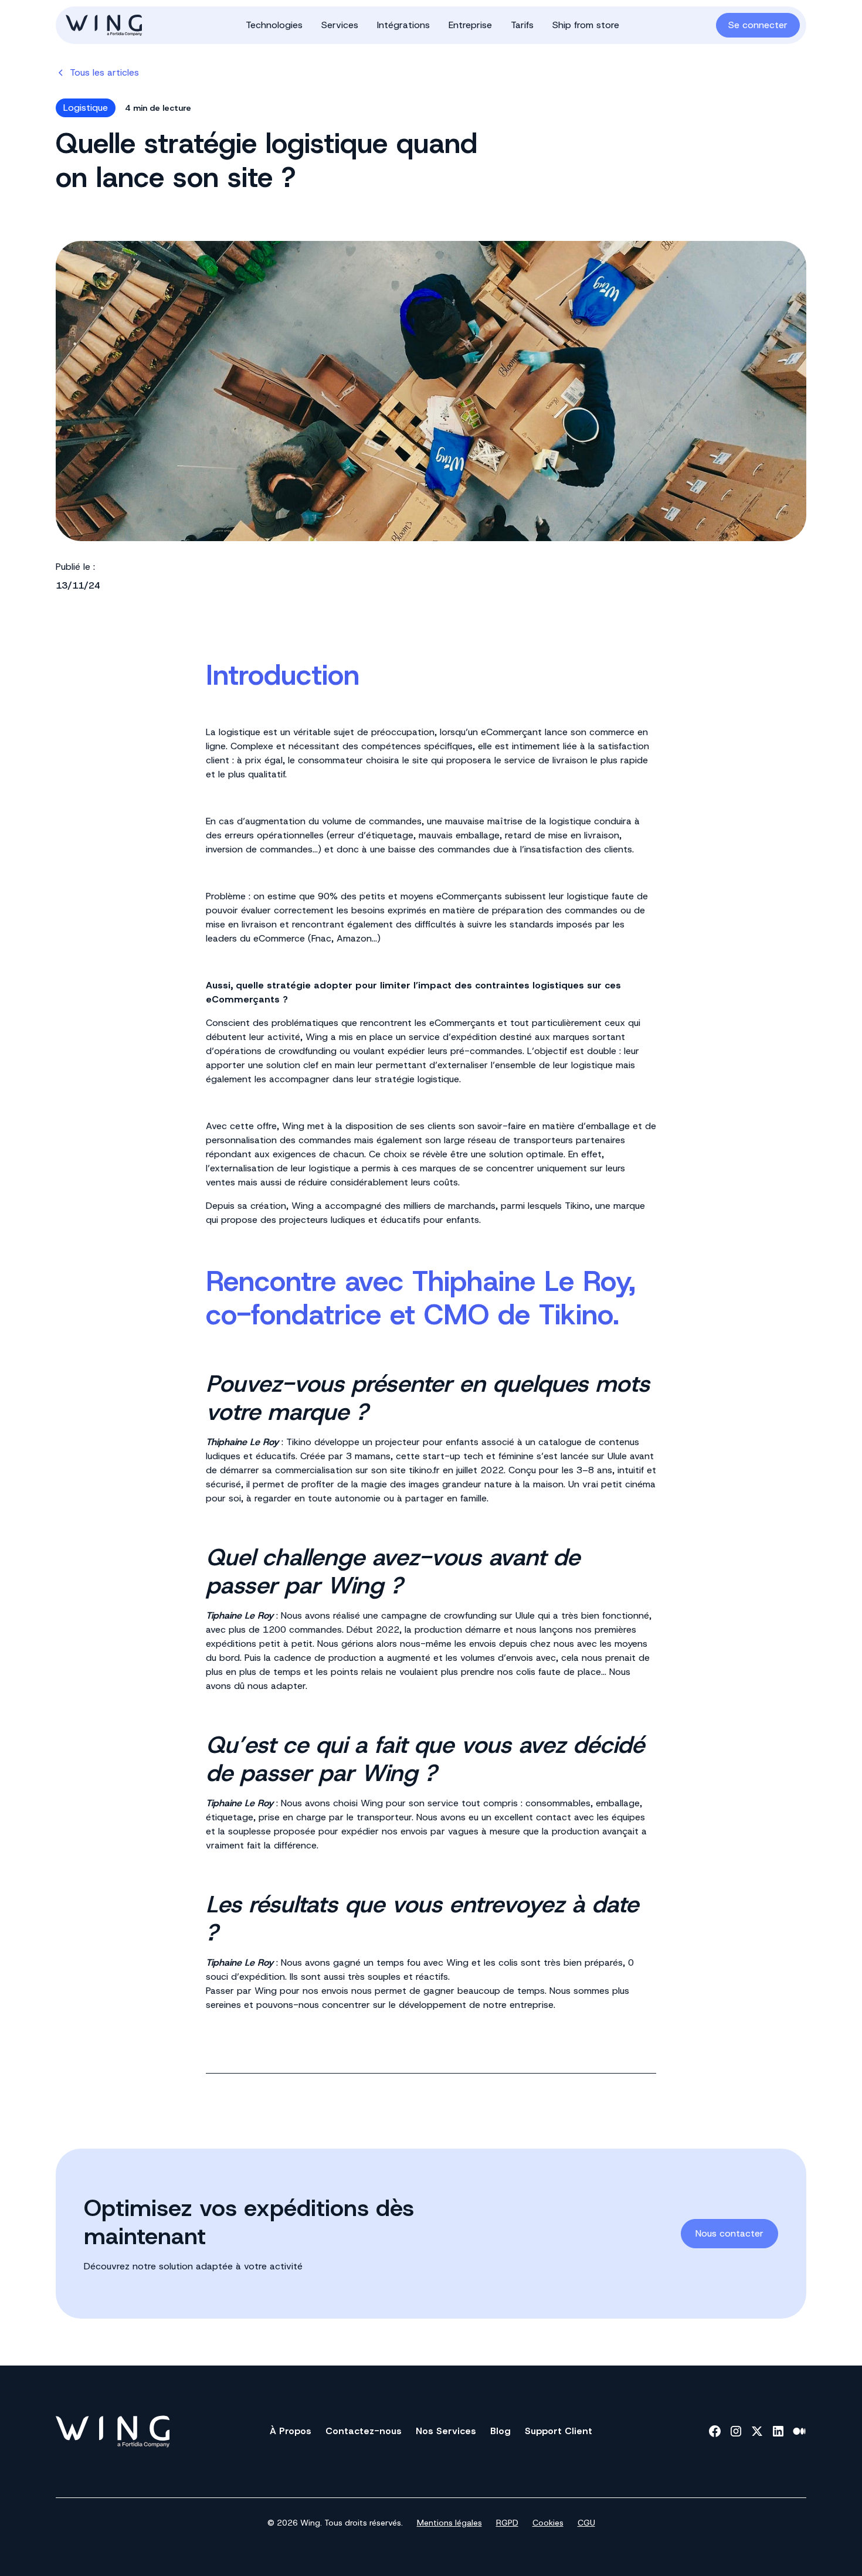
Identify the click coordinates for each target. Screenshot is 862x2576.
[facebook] (715, 2431)
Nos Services (446, 2431)
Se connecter (758, 25)
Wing (317, 1037)
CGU (586, 2523)
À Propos (291, 2431)
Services (340, 25)
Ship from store (586, 25)
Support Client (559, 2431)
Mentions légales (449, 2523)
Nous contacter (729, 2233)
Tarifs (522, 25)
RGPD (507, 2523)
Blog (500, 2431)
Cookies (548, 2523)
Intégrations (403, 25)
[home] (125, 25)
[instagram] (736, 2431)
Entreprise (470, 25)
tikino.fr (424, 1470)
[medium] (799, 2431)
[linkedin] (778, 2431)
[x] (757, 2431)
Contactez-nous (364, 2431)
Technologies (274, 25)
